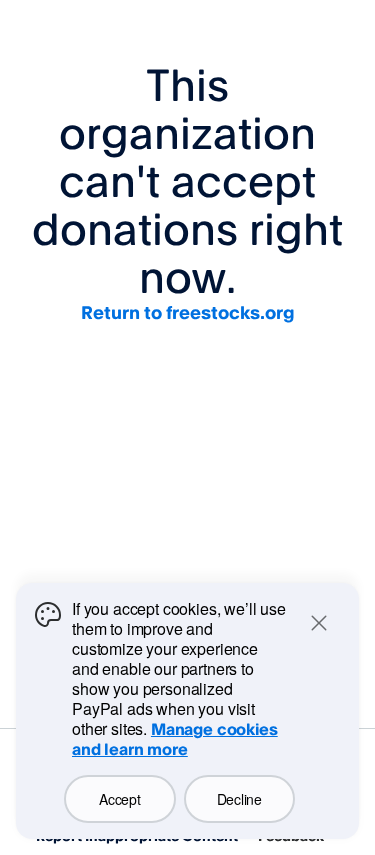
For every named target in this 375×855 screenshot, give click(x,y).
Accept (119, 799)
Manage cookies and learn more (175, 739)
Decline (239, 799)
